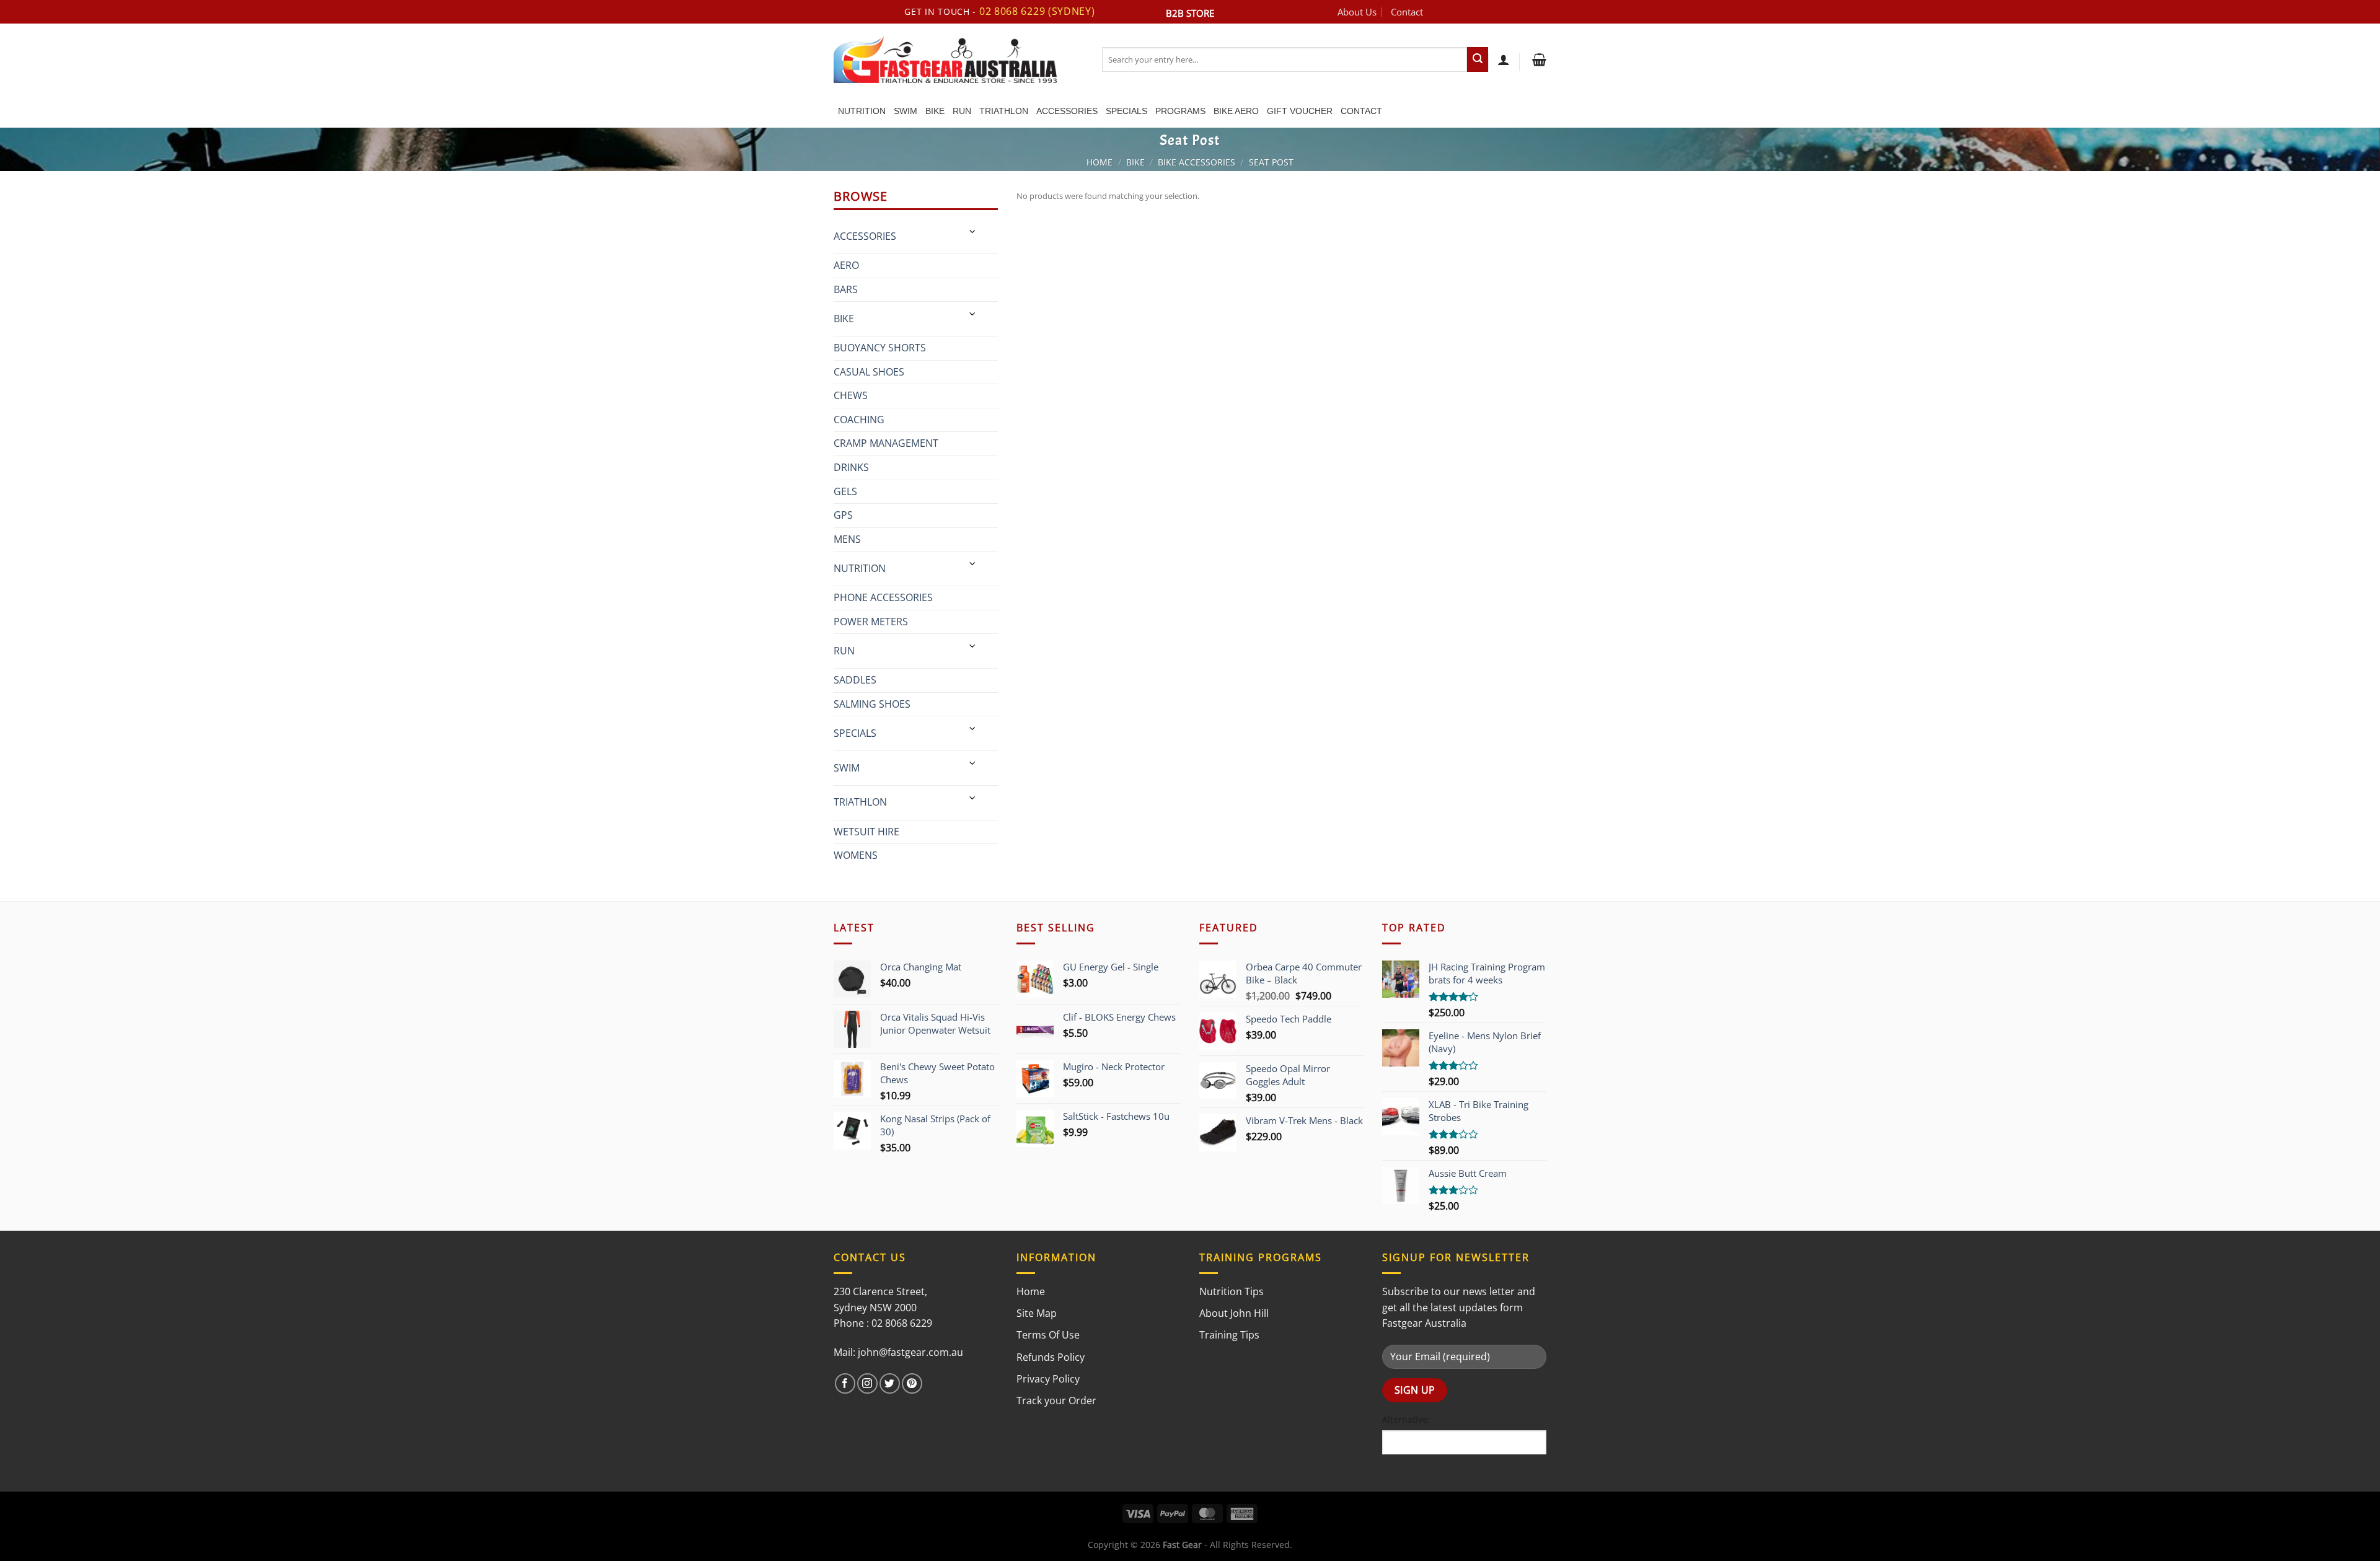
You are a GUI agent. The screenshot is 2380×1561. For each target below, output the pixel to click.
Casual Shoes (869, 372)
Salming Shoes (872, 704)
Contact (1407, 12)
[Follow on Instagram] (867, 1383)
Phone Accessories (883, 597)
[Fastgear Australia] (959, 59)
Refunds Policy (1051, 1357)
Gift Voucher (1300, 111)
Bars (846, 289)
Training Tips (1229, 1335)
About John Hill (1234, 1313)
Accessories (1067, 111)
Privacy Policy (1048, 1379)
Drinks (851, 467)
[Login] (1504, 59)
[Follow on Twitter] (890, 1383)
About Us (1357, 12)
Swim (906, 111)
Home (1100, 162)
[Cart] (1538, 59)
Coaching (859, 420)
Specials (1126, 111)
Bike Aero (1236, 111)
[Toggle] (973, 231)
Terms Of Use (1048, 1335)
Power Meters (871, 622)
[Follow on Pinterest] (912, 1383)
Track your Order (1056, 1401)
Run (962, 111)
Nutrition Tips (1232, 1291)
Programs (1180, 111)
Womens (856, 855)
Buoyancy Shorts (880, 348)
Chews (851, 395)
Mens (847, 539)
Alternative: (1406, 1419)
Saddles (855, 680)
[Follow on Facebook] (845, 1383)
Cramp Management (886, 443)
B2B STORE (1190, 13)
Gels (845, 491)
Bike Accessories (1197, 162)
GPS (843, 515)
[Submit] (1478, 59)
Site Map (1037, 1313)
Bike (935, 111)
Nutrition (862, 111)
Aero (846, 265)
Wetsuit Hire (866, 832)
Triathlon (1004, 111)
